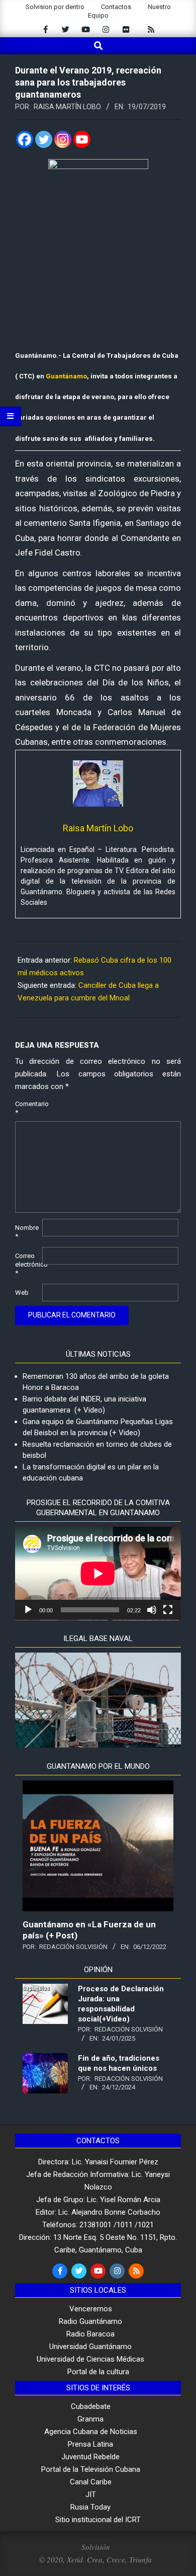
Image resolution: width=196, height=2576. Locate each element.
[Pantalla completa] (168, 1610)
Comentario (28, 1108)
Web (22, 1293)
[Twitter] (44, 139)
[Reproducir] (28, 1610)
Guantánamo (66, 376)
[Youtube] (82, 139)
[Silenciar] (152, 1610)
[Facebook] (25, 139)
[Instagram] (63, 139)
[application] (98, 1574)
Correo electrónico (28, 1264)
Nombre (27, 1232)
